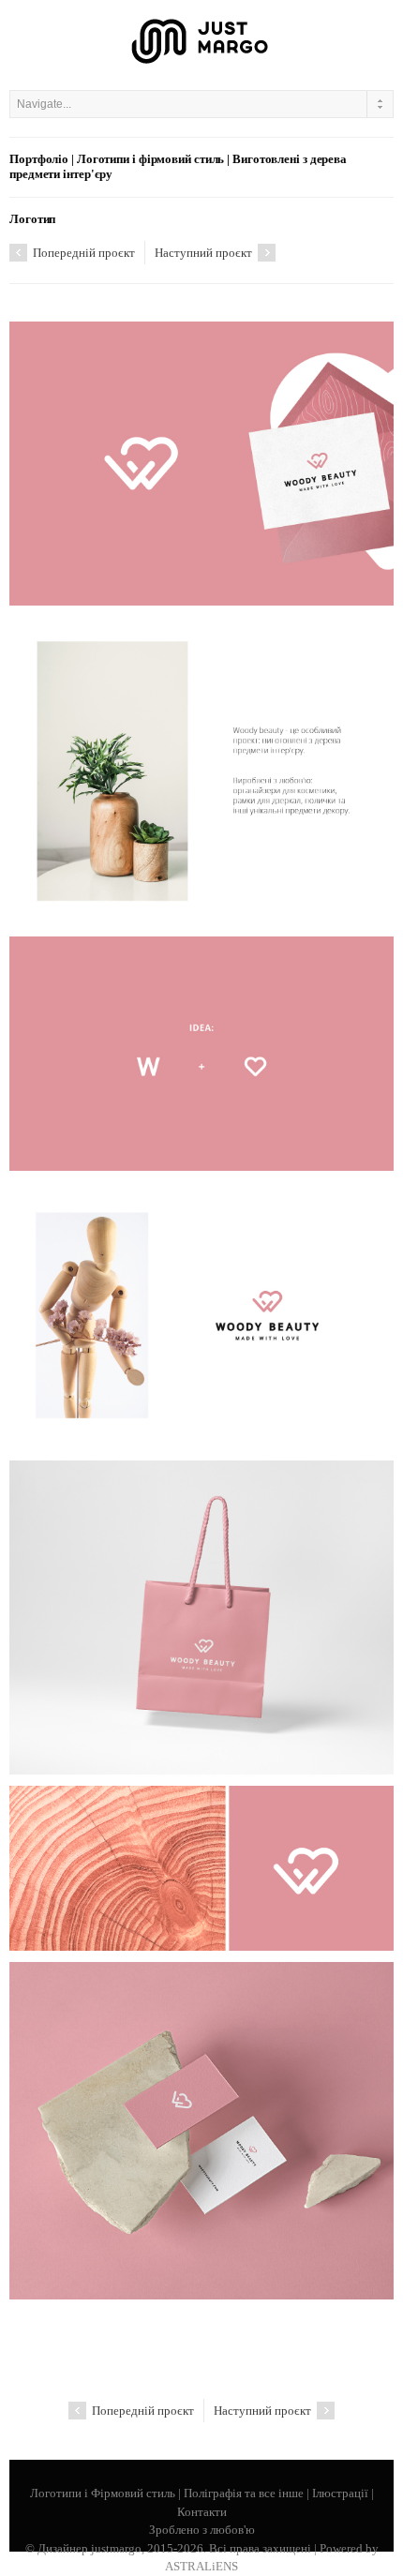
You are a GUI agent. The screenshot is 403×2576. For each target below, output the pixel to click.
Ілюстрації (340, 2493)
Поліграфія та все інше (244, 2493)
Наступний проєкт (205, 253)
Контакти (202, 2512)
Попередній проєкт (82, 253)
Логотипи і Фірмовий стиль (103, 2493)
